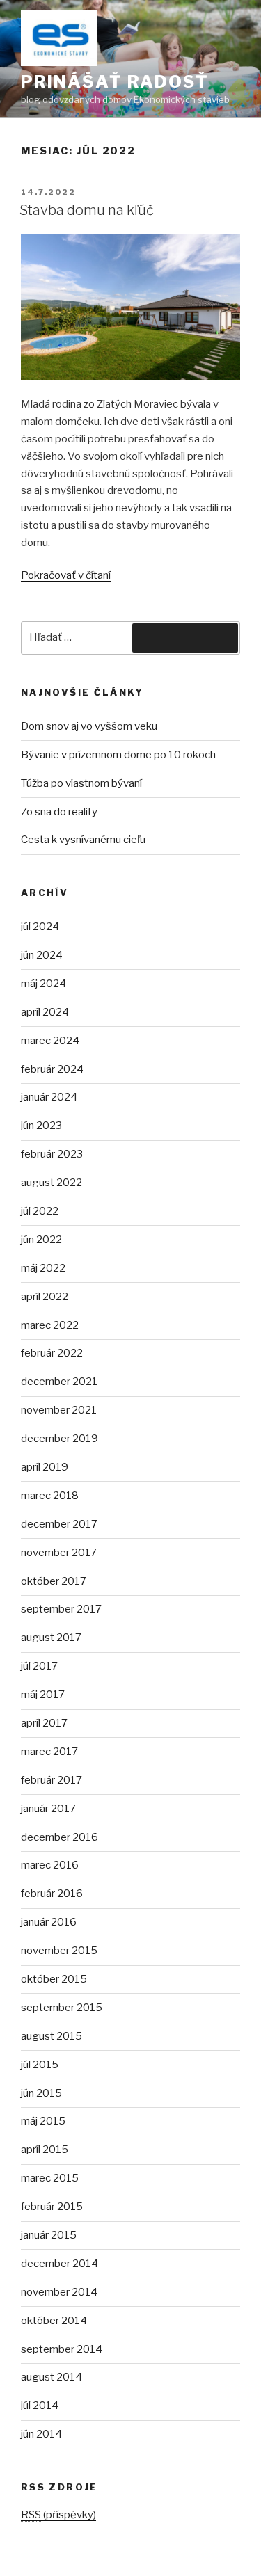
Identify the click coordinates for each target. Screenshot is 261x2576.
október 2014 (54, 2321)
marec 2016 (50, 1865)
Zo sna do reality (59, 812)
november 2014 (59, 2292)
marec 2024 (50, 1041)
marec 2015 (50, 2178)
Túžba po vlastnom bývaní (81, 783)
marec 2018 (50, 1496)
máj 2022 (43, 1268)
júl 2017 (39, 1666)
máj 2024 (43, 984)
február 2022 (52, 1353)
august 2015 (52, 2036)
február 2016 (52, 1894)
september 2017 (61, 1609)
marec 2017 (49, 1752)
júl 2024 (40, 927)
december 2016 (60, 1837)
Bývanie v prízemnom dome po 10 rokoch (118, 755)
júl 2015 (40, 2065)
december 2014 (60, 2264)
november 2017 (59, 1553)
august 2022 (52, 1183)
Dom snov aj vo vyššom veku (89, 726)
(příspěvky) (58, 2515)
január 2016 (49, 1922)
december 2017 (59, 1524)
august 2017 (51, 1638)
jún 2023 (41, 1126)
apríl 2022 (45, 1297)
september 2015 (62, 2008)
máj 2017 (43, 1695)
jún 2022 (41, 1240)
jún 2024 (42, 955)
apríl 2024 (45, 1012)
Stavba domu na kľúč (87, 210)
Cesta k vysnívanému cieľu (83, 840)
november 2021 (59, 1410)
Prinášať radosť (115, 82)
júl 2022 (40, 1211)
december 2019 (60, 1439)
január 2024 (49, 1097)
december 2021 (59, 1382)
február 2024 (52, 1069)
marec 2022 (50, 1325)
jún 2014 (41, 2434)
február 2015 (52, 2207)
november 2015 (59, 1951)
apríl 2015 (45, 2150)
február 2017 (52, 1780)
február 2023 (52, 1154)
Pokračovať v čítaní (66, 575)
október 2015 (54, 1979)
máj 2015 (43, 2121)
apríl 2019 (45, 1467)
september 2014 (62, 2349)
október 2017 (54, 1581)
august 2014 (52, 2377)
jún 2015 (41, 2093)
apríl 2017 (44, 1723)
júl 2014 (40, 2406)
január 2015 (49, 2235)
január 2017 (48, 1809)
